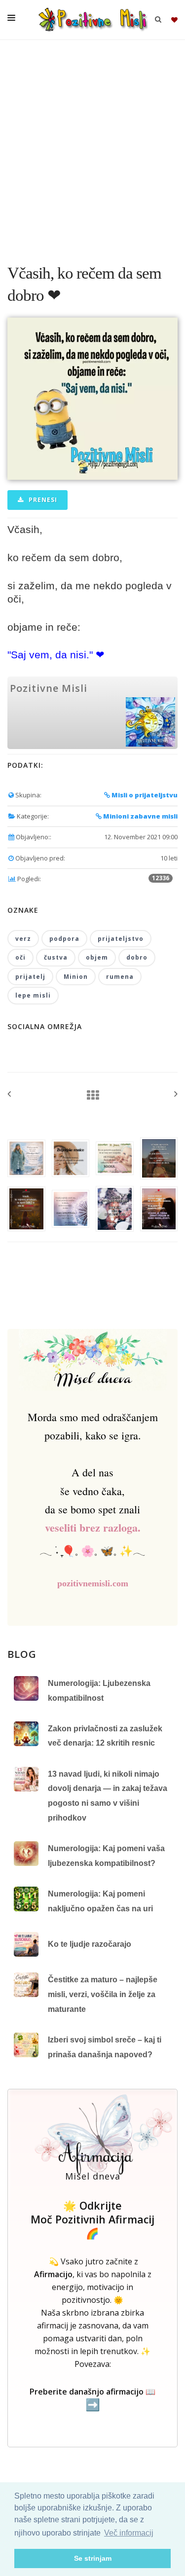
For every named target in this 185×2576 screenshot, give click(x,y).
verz (23, 939)
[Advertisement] (92, 147)
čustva (56, 957)
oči (20, 957)
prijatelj (30, 977)
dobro (137, 957)
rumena (120, 977)
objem (97, 957)
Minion (76, 977)
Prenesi (42, 500)
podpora (64, 939)
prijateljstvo (121, 939)
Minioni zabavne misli (140, 816)
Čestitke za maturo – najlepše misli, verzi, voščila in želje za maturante (103, 1994)
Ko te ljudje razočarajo (90, 1944)
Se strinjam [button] (93, 2558)
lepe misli (33, 995)
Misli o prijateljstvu (144, 795)
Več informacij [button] (129, 2533)
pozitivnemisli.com (93, 1583)
